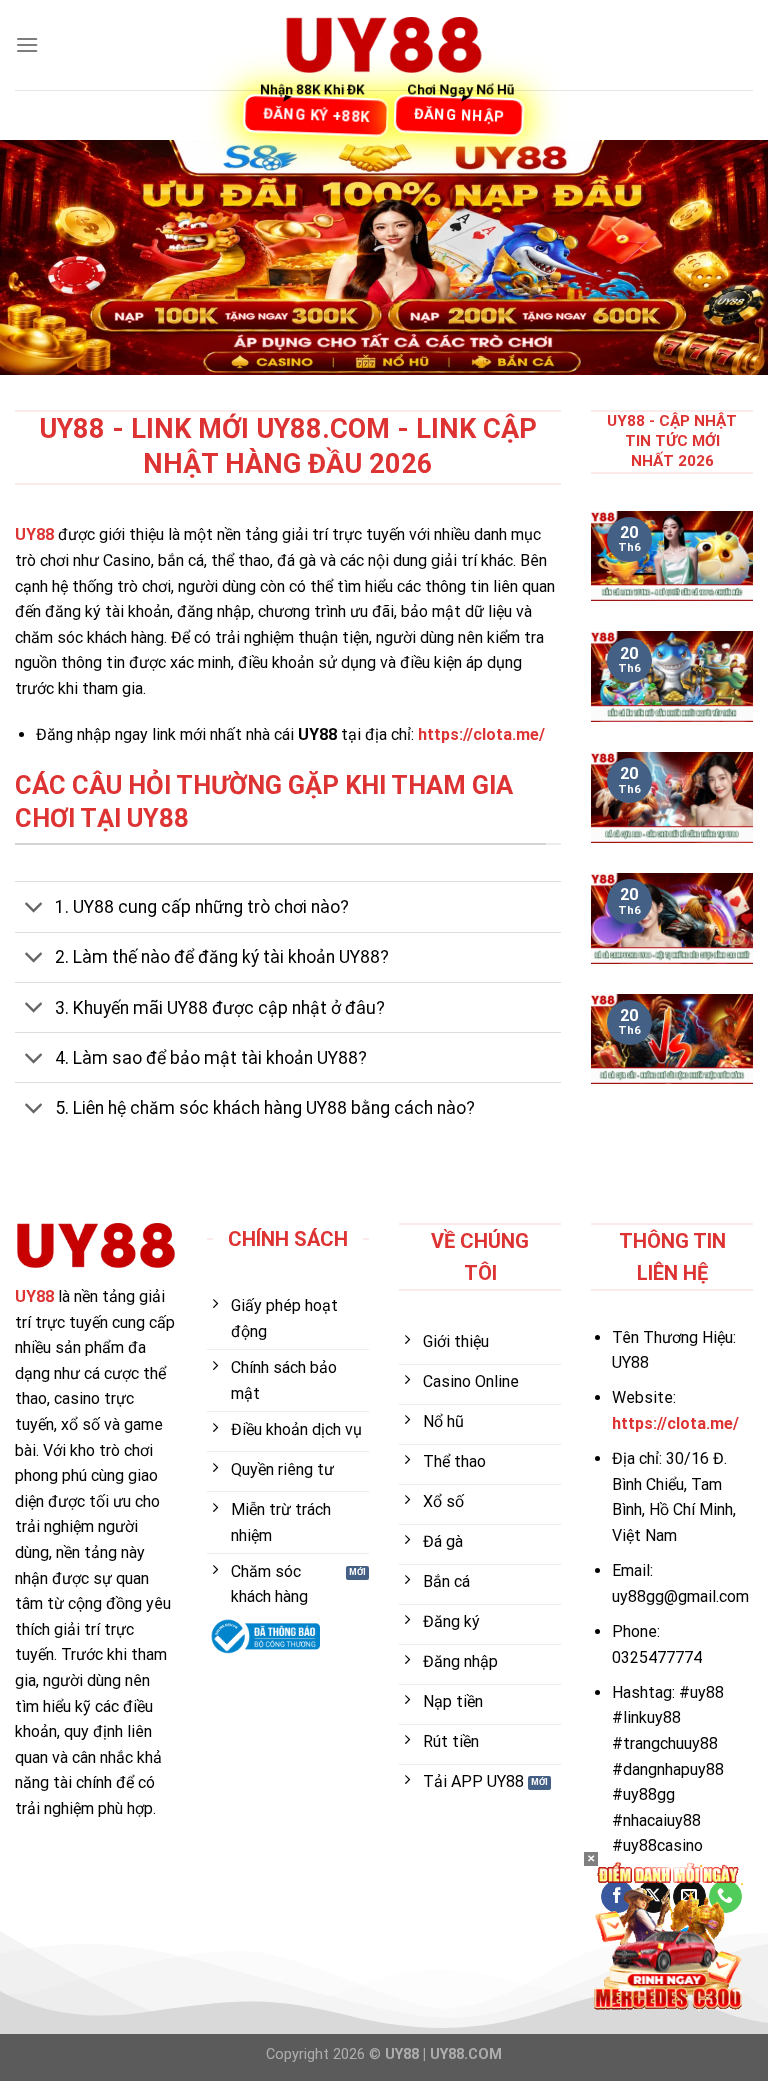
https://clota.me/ (481, 734)
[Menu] (27, 44)
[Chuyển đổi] (34, 909)
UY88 (34, 534)
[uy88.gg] (384, 45)
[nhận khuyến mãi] (668, 1934)
